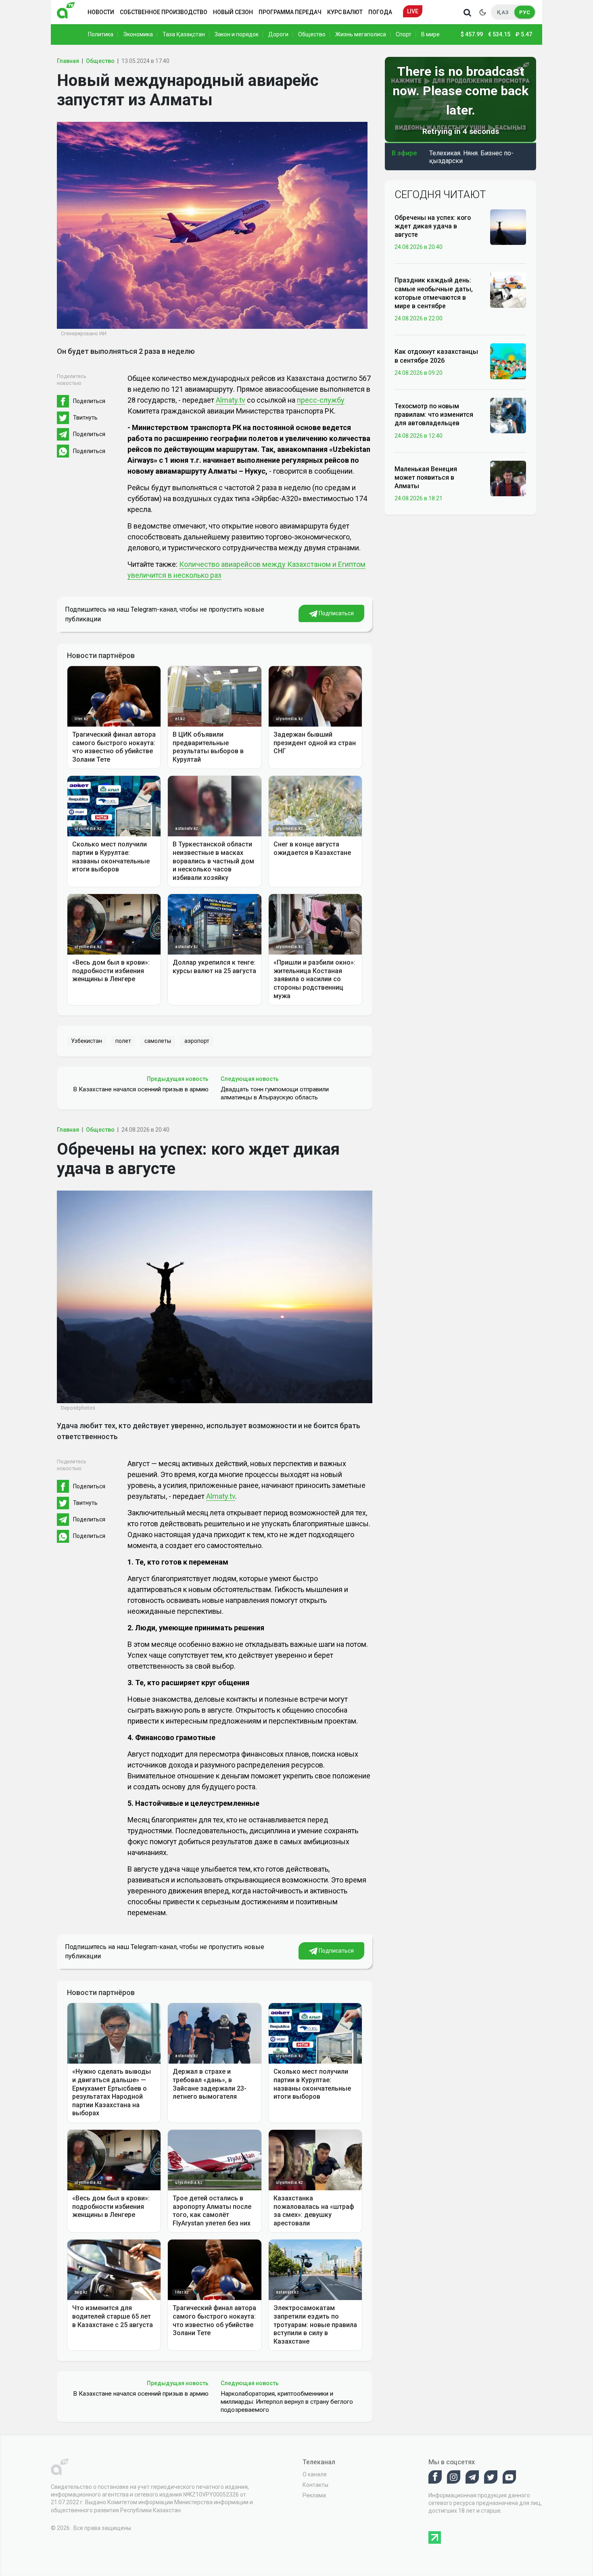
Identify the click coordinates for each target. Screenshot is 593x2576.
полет (123, 1041)
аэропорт (197, 1041)
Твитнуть (85, 418)
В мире (430, 34)
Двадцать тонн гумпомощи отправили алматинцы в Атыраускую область (275, 1093)
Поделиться (89, 401)
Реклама (314, 2495)
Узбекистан (87, 1041)
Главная (68, 61)
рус (525, 12)
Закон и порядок (237, 34)
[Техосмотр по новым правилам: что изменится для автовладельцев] (508, 415)
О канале (315, 2474)
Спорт (404, 34)
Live (413, 11)
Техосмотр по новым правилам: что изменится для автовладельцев (434, 415)
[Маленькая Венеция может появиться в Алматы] (508, 478)
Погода (380, 12)
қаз (503, 12)
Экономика (138, 34)
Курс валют (345, 12)
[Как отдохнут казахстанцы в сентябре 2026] (508, 361)
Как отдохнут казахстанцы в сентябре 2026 (436, 356)
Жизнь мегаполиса (361, 34)
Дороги (278, 34)
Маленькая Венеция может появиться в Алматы (426, 478)
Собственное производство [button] (164, 12)
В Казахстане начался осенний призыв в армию (141, 1089)
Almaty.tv (231, 400)
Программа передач (290, 12)
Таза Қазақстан (184, 34)
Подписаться (336, 613)
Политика (101, 34)
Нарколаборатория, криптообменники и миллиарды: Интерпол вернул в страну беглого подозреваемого (287, 2402)
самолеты (158, 1041)
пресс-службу (321, 400)
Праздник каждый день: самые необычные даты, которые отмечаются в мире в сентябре (434, 293)
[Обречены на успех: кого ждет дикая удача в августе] (508, 227)
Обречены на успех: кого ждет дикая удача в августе (433, 226)
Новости (101, 12)
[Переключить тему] (482, 12)
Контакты (315, 2485)
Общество (312, 34)
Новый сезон (233, 12)
